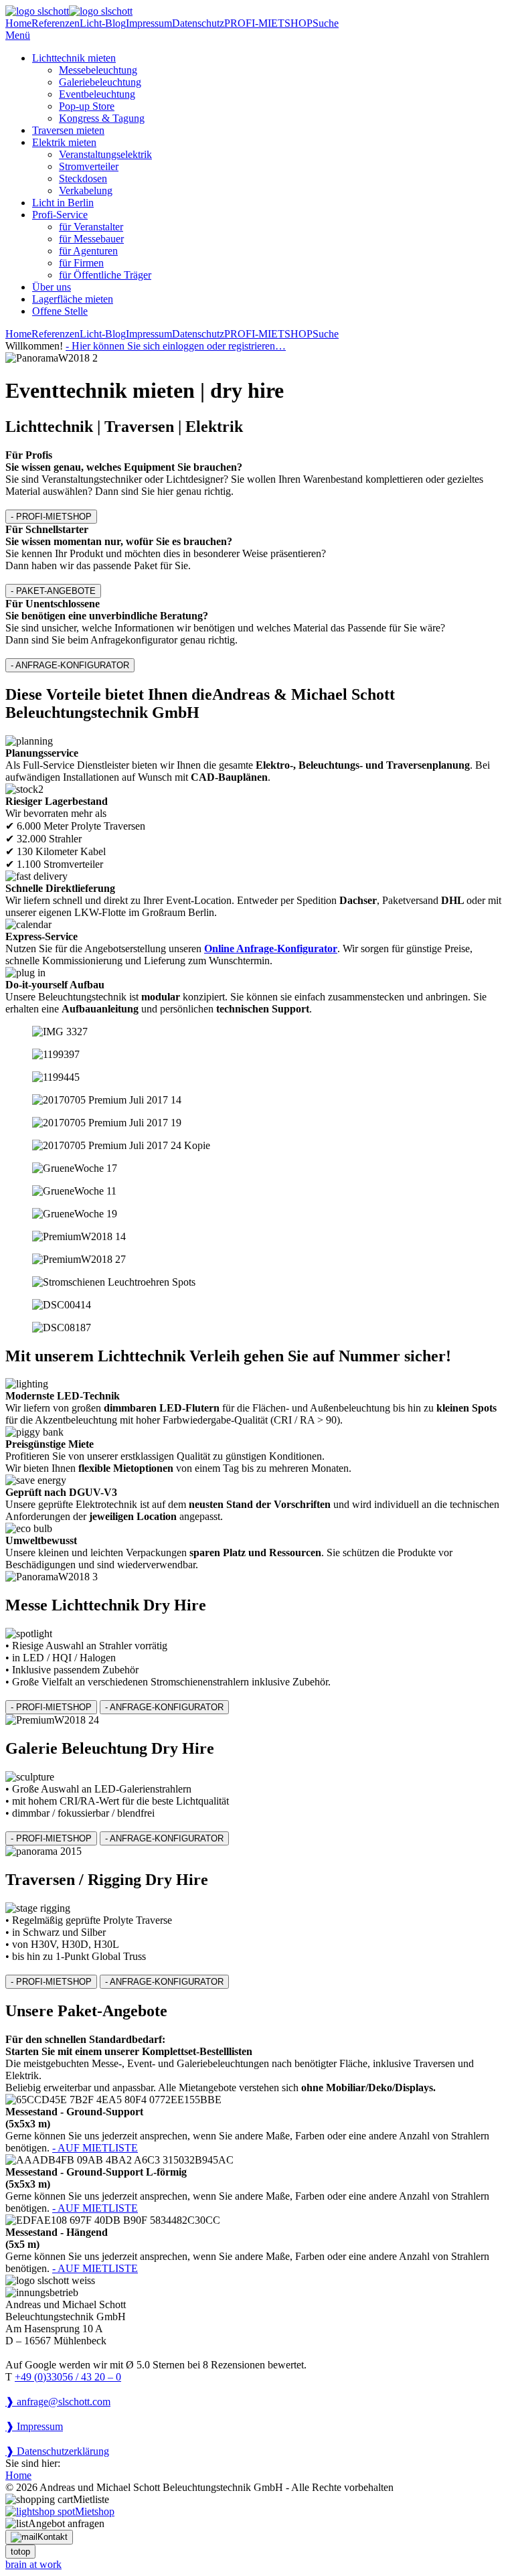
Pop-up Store (87, 106)
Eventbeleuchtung (97, 94)
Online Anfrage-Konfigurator (271, 949)
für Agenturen (88, 251)
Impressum (149, 23)
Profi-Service (60, 215)
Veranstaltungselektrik (105, 154)
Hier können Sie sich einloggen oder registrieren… (176, 346)
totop (20, 2552)
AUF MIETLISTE (95, 2148)
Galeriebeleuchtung (100, 82)
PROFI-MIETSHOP (268, 23)
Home (18, 23)
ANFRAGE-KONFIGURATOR (70, 665)
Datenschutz (198, 23)
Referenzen (56, 23)
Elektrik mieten (64, 142)
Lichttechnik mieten (74, 58)
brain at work (33, 2564)
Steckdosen (83, 178)
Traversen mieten (68, 130)
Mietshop (95, 2511)
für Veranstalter (91, 227)
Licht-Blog (103, 23)
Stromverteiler (89, 166)
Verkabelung (86, 191)
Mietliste (91, 2499)
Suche (326, 23)
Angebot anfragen (66, 2523)
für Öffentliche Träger (105, 275)
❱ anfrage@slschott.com (58, 2402)
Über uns (52, 287)
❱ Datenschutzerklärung (57, 2451)
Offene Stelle (60, 311)
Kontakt (53, 2537)
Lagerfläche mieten (73, 299)
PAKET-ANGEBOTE (53, 591)
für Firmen (81, 263)
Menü (18, 35)
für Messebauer (91, 239)
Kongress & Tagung (102, 118)
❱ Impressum (34, 2426)
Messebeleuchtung (98, 70)
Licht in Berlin (63, 203)
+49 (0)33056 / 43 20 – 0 (68, 2377)
